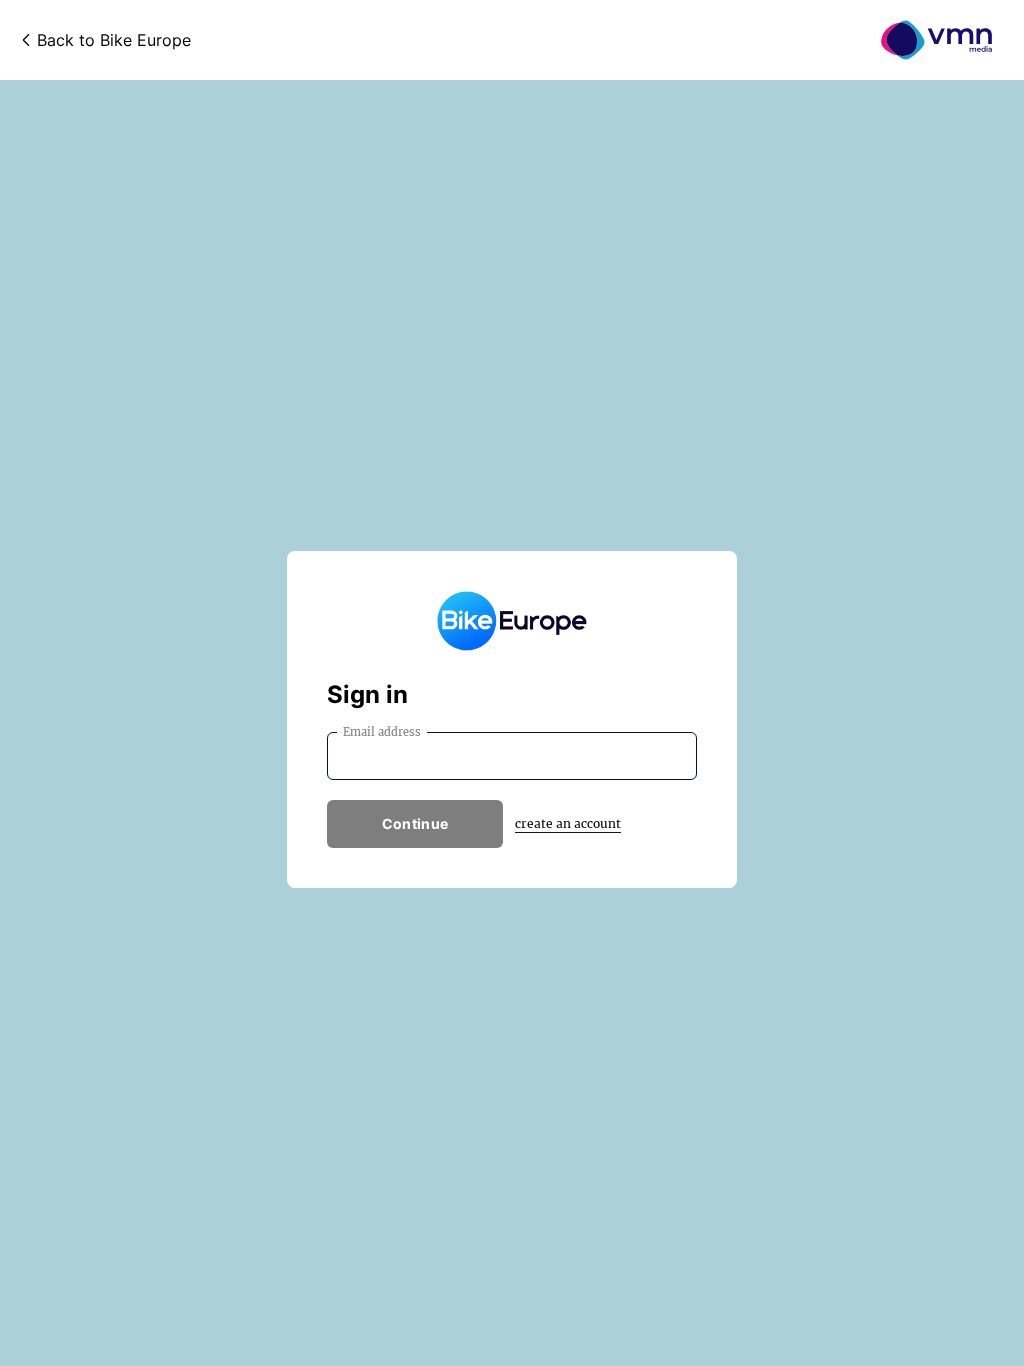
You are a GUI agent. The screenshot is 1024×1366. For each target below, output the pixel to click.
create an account (568, 823)
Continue (415, 823)
